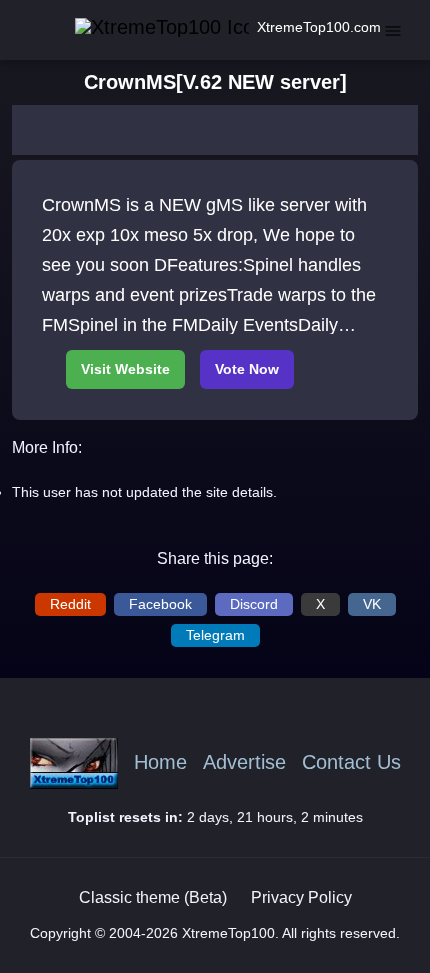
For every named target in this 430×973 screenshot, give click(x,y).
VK (372, 604)
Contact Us (351, 762)
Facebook (160, 604)
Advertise (244, 762)
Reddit (70, 604)
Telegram (215, 635)
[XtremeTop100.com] (141, 27)
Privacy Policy (301, 897)
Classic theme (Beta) (153, 897)
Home (160, 762)
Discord (254, 604)
